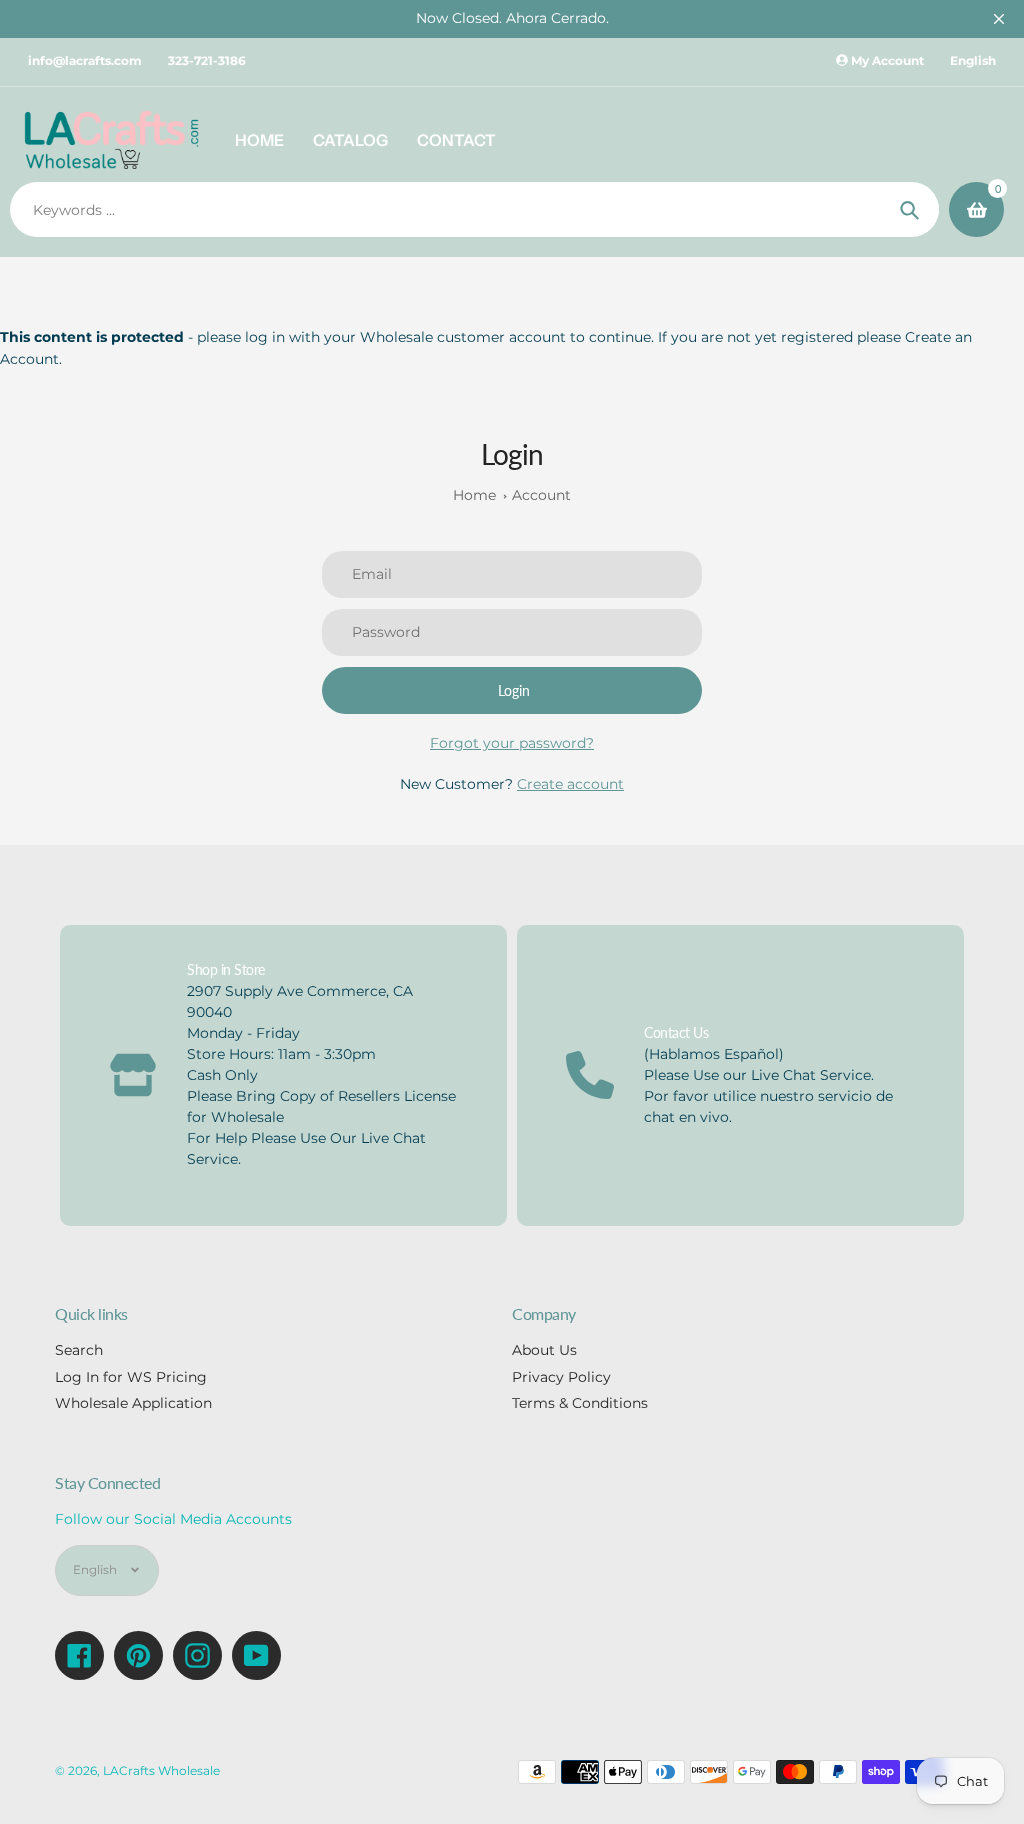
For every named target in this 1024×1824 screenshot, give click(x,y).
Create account (570, 784)
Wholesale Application (133, 1403)
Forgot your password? (512, 743)
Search (79, 1350)
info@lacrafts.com (85, 60)
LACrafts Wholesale (161, 1771)
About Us (544, 1350)
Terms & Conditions (580, 1403)
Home (474, 495)
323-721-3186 (207, 60)
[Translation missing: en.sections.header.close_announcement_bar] (999, 19)
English (973, 60)
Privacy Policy (561, 1377)
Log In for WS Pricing (131, 1377)
